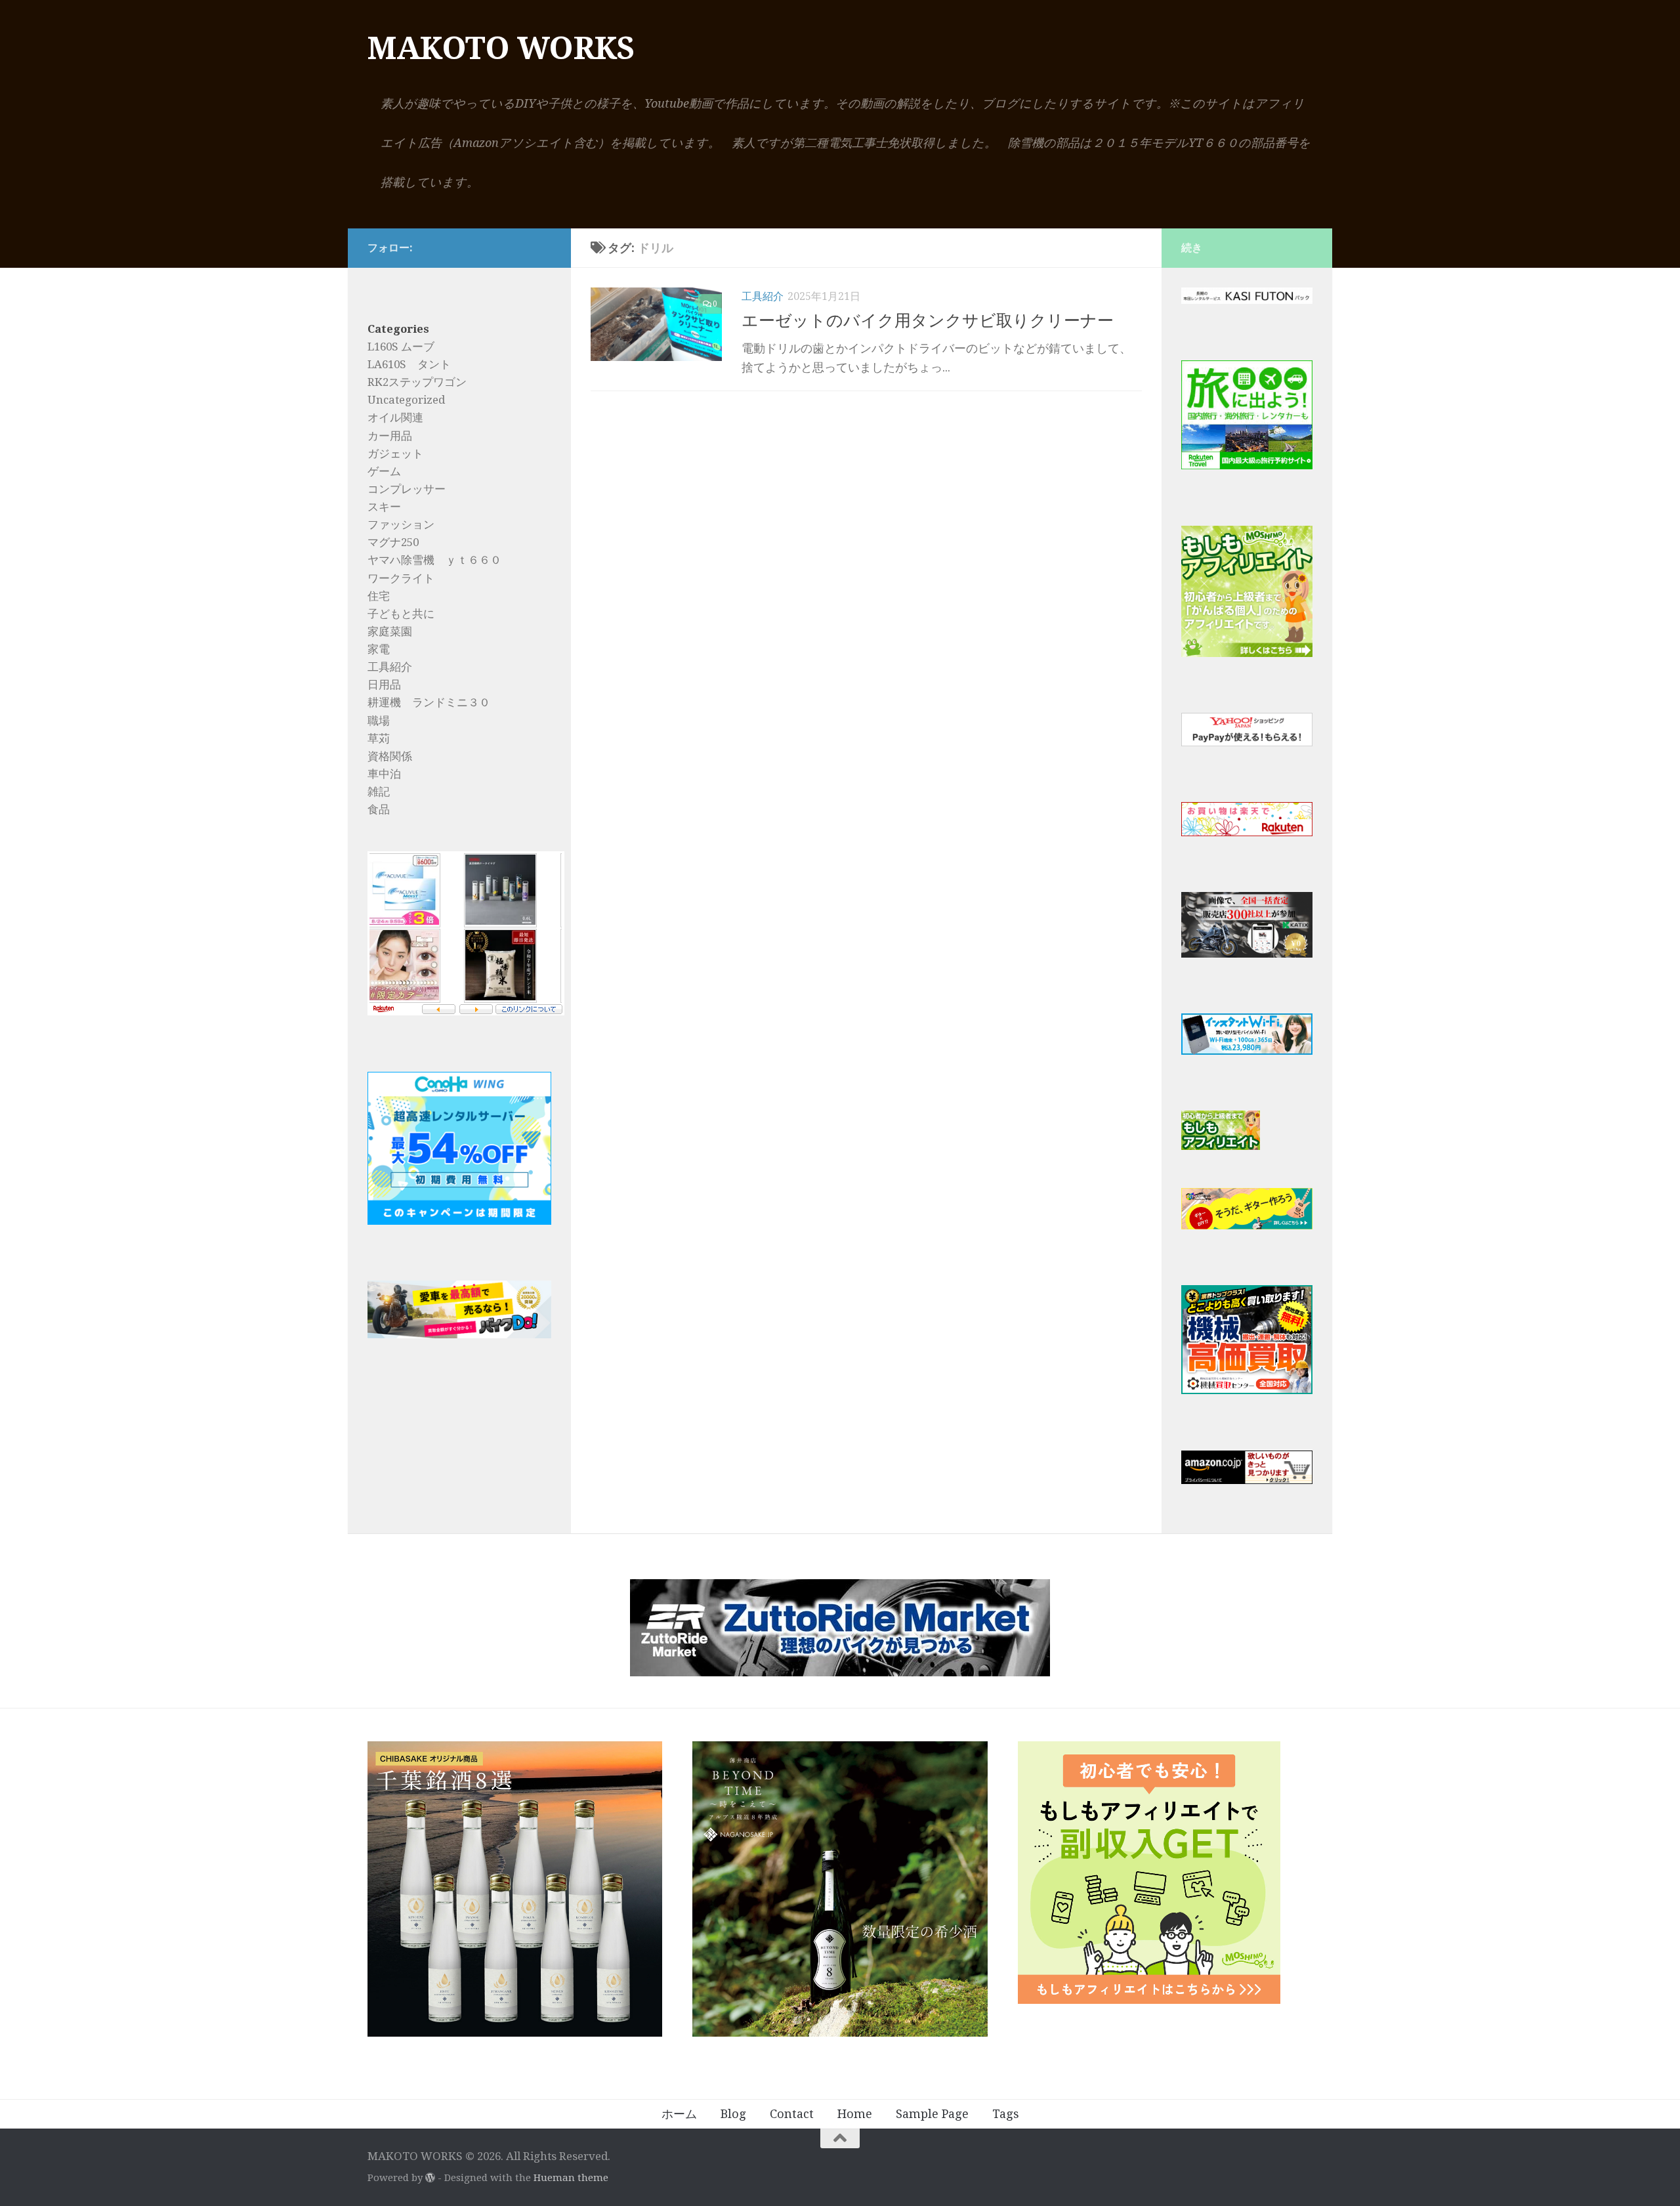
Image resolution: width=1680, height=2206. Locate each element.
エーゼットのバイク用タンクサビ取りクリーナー (928, 321)
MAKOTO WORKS (501, 48)
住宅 (379, 596)
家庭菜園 (390, 631)
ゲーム (384, 471)
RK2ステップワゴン (417, 382)
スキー (384, 507)
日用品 (384, 685)
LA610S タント (409, 364)
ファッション (401, 524)
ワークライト (401, 578)
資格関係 (390, 756)
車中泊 (384, 774)
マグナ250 (393, 542)
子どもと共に (401, 614)
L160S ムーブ (401, 347)
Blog (733, 2114)
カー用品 (390, 436)
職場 (379, 721)
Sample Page (932, 2114)
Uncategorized (406, 400)
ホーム (679, 2114)
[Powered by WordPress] (430, 2178)
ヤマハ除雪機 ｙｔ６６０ (434, 560)
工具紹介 (763, 296)
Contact (792, 2114)
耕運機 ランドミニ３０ (429, 702)
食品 (379, 809)
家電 (379, 649)
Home (855, 2114)
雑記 (379, 792)
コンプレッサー (407, 489)
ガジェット (395, 454)
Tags (1006, 2114)
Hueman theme (571, 2178)
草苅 (379, 738)
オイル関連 (395, 417)
